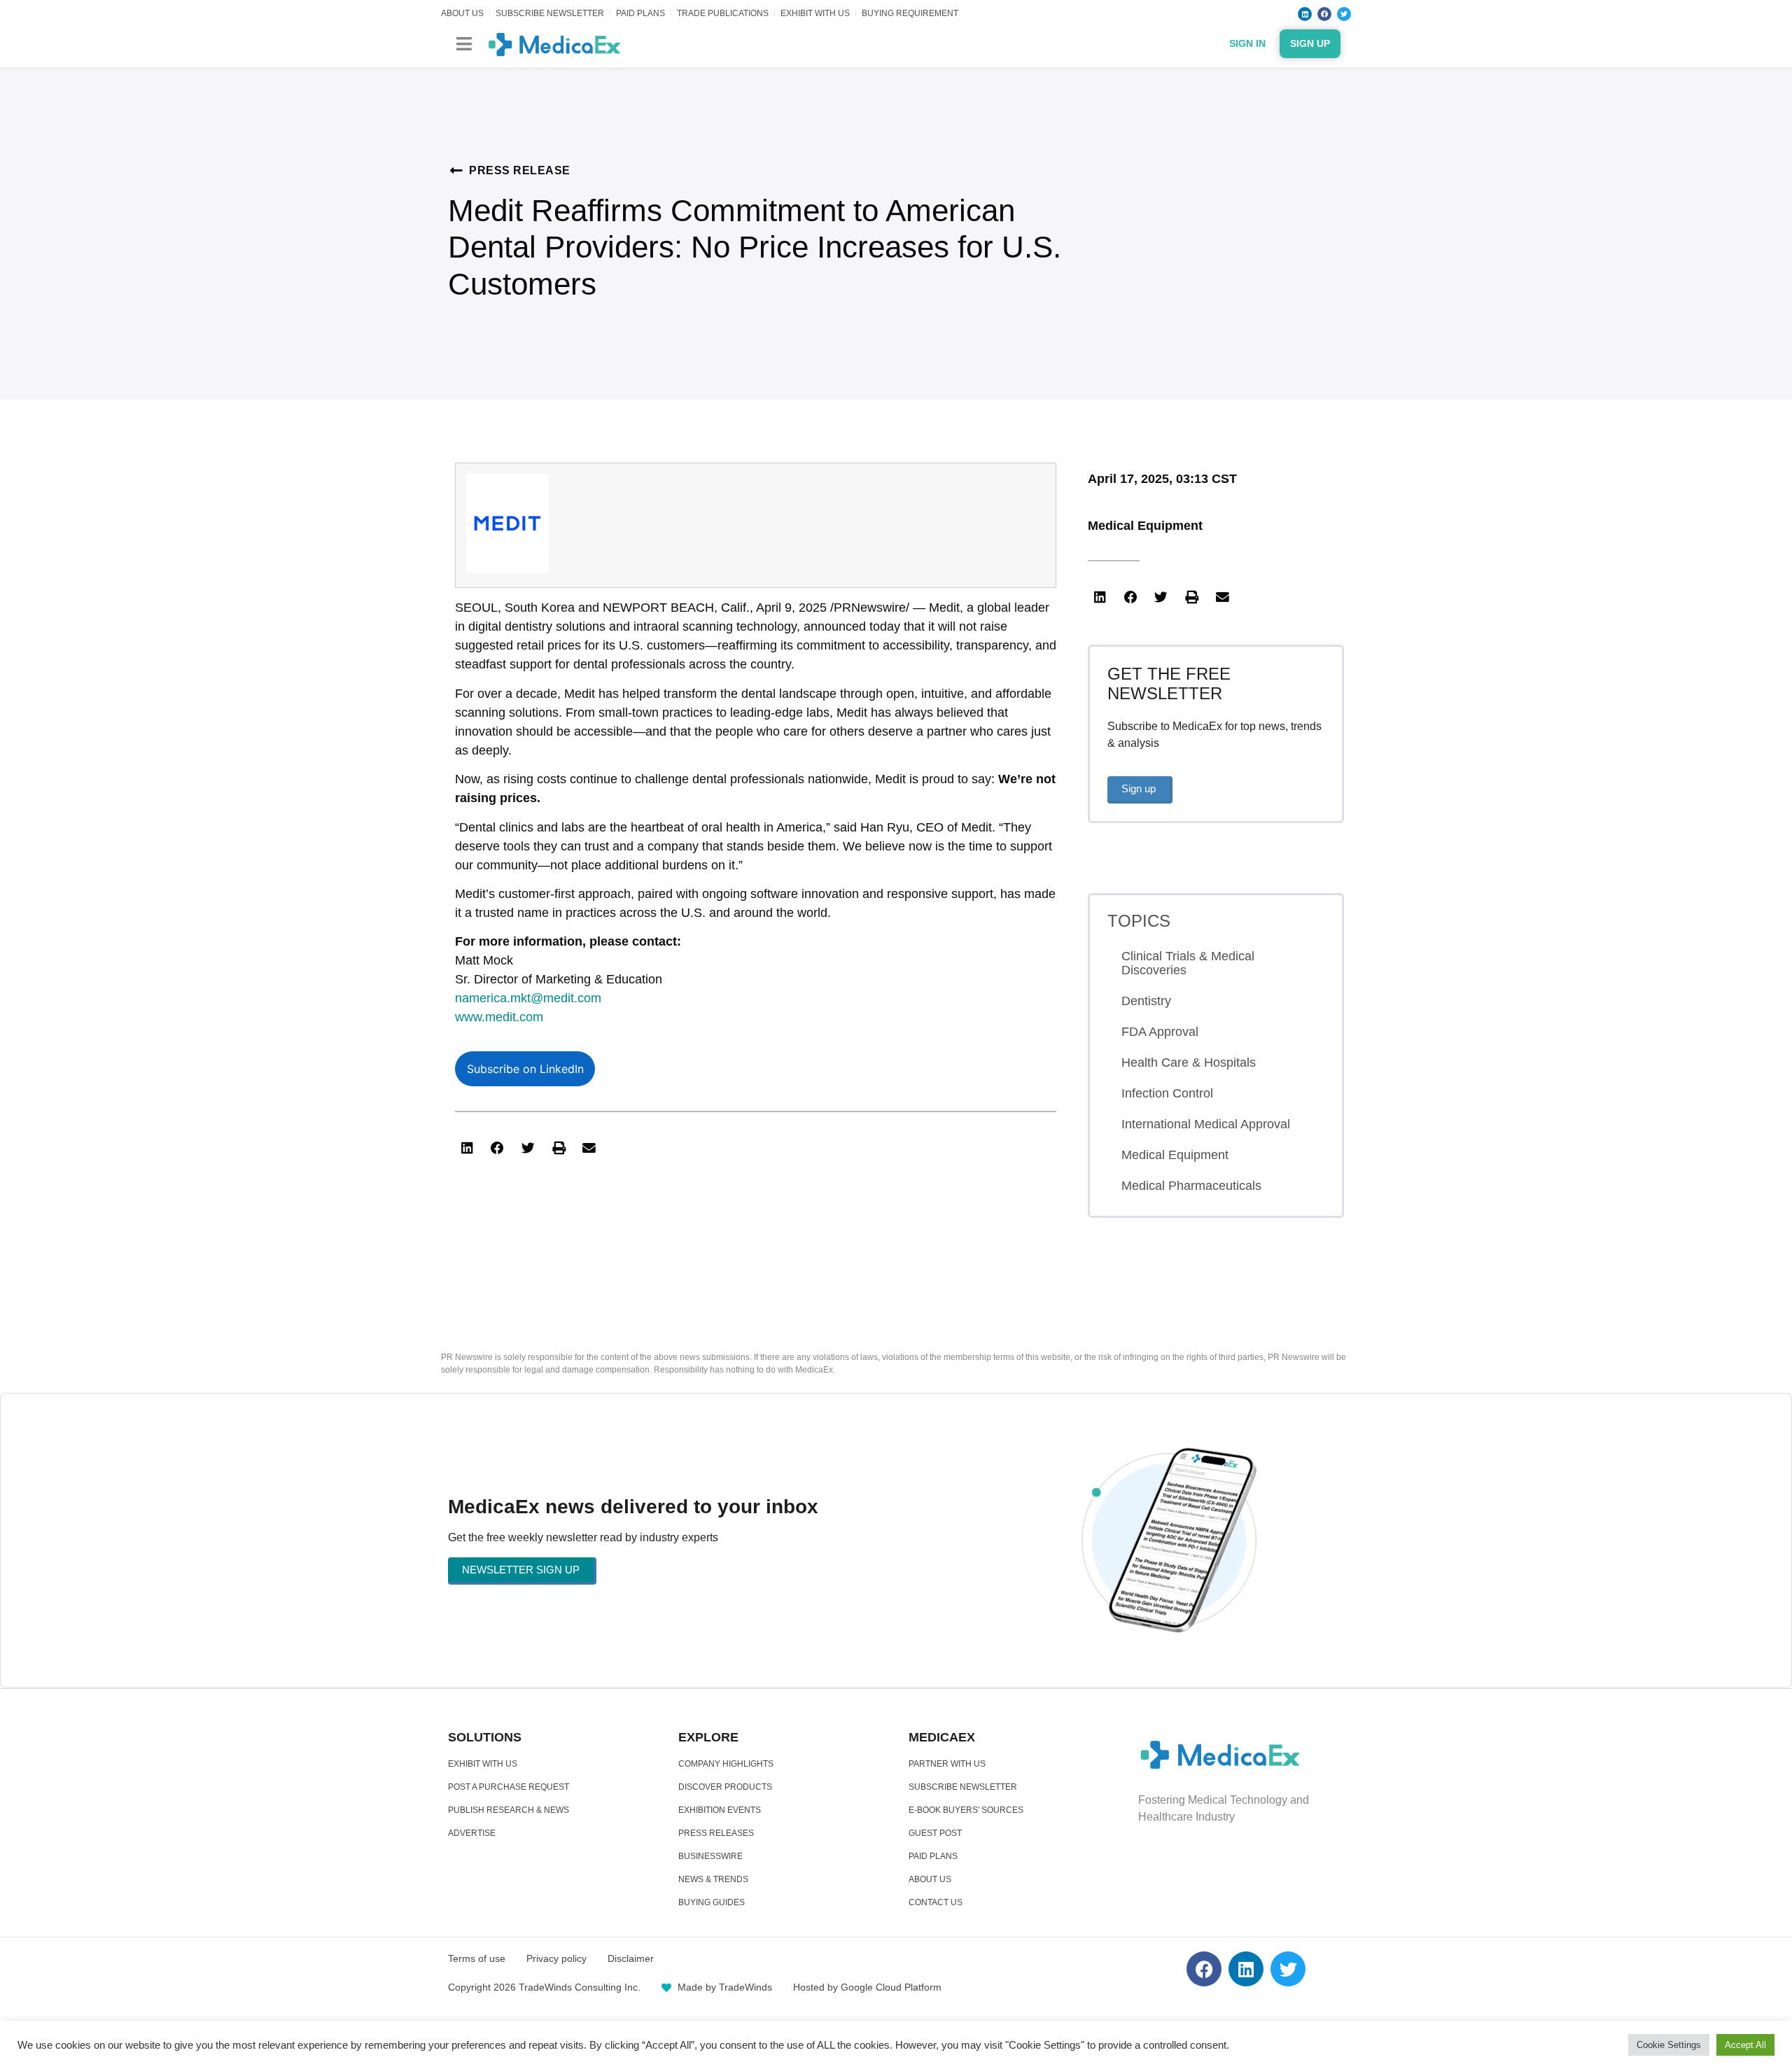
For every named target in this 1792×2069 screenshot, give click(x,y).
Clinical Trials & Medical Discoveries (1188, 963)
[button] (464, 44)
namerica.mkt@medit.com (528, 998)
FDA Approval (1160, 1032)
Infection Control (1167, 1093)
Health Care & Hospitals (1189, 1062)
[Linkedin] (1305, 14)
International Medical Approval (1206, 1124)
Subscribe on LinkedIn (525, 1069)
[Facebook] (1324, 14)
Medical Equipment (1145, 526)
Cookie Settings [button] (1669, 2045)
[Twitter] (1344, 14)
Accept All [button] (1745, 2045)
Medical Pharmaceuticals (1191, 1186)
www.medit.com (499, 1017)
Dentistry (1146, 1001)
